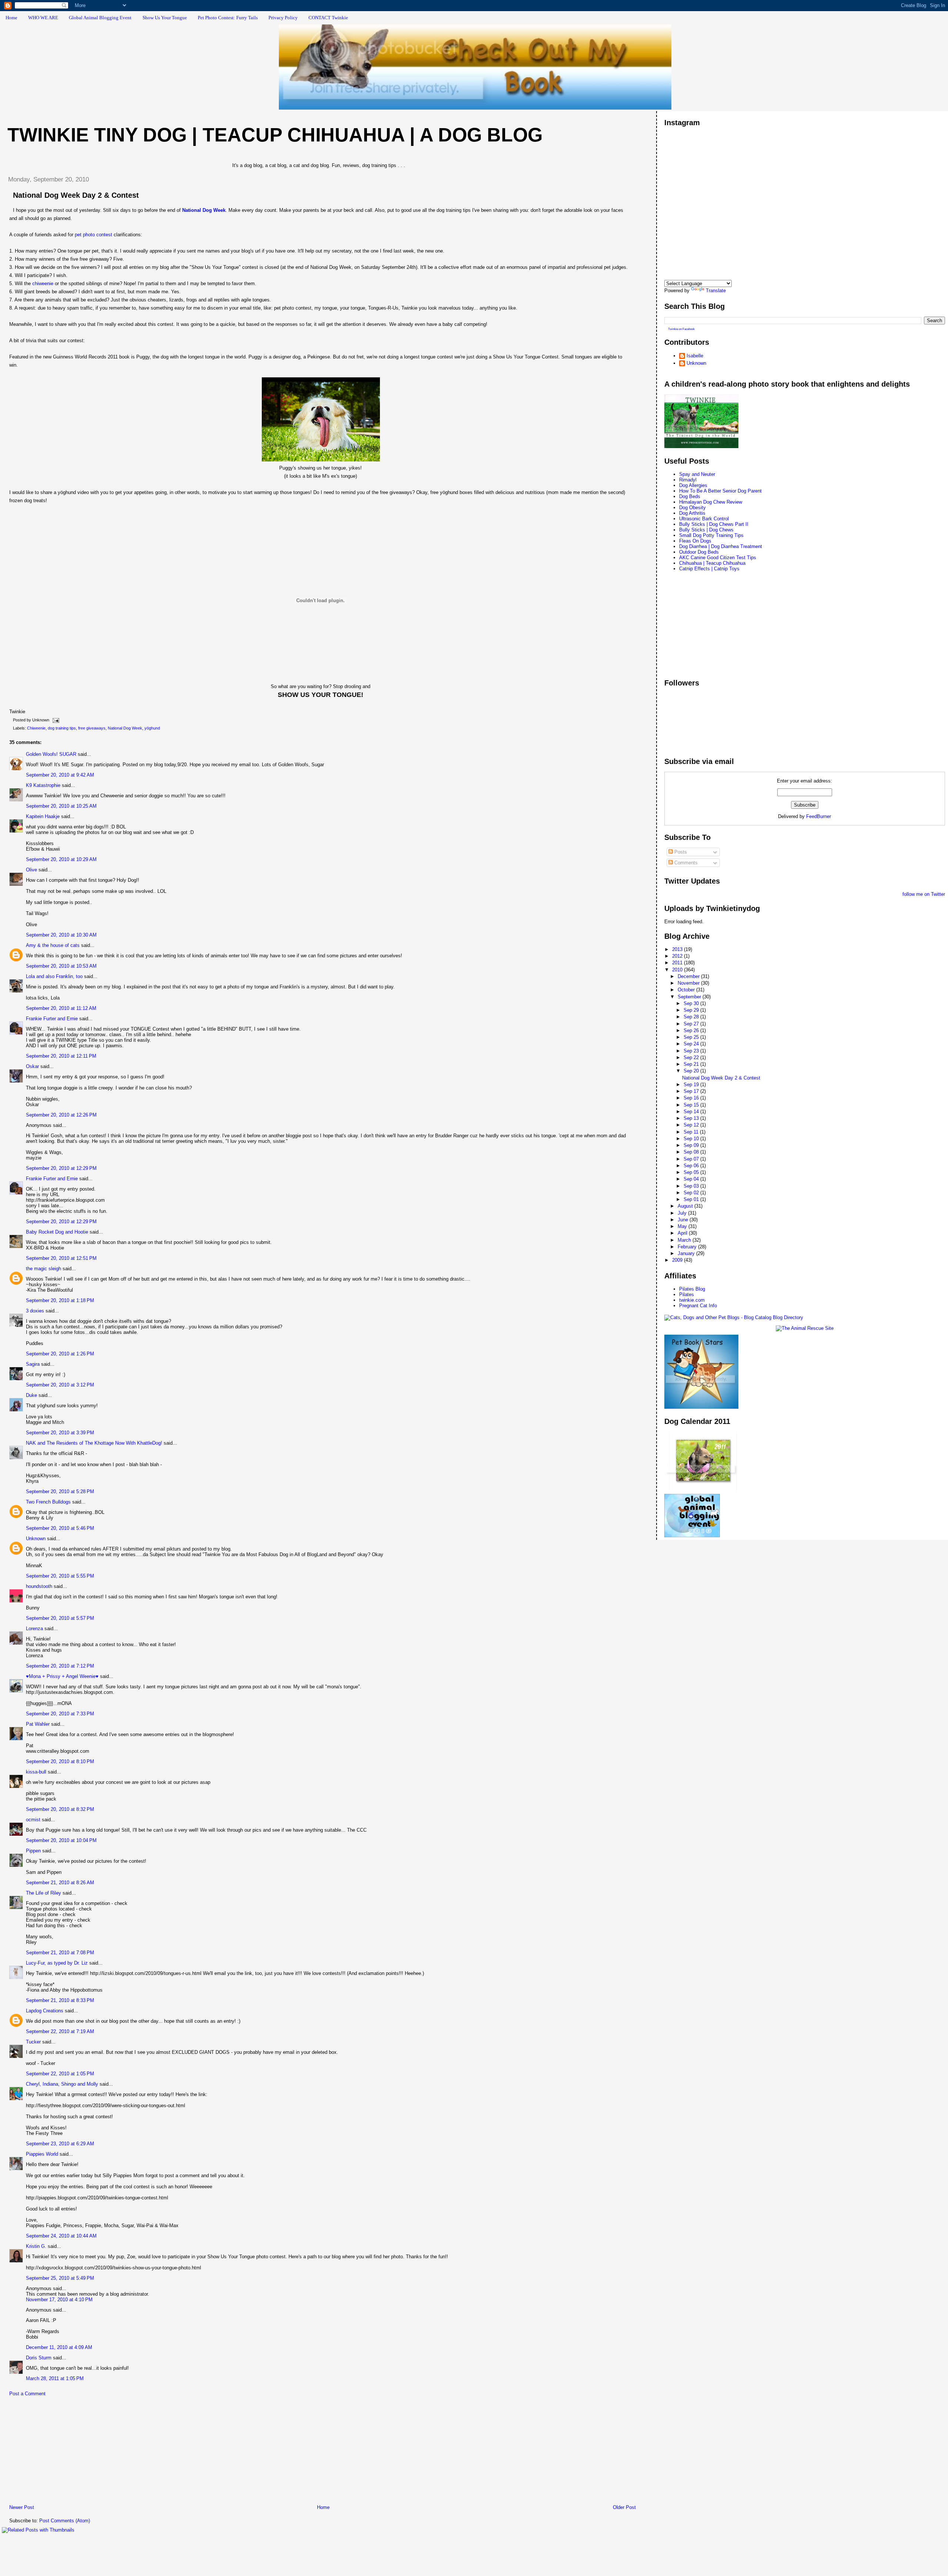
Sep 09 (692, 1145)
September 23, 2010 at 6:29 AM (60, 2144)
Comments (685, 863)
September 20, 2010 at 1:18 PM (60, 1300)
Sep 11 (692, 1132)
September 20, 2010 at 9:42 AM (60, 775)
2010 (678, 970)
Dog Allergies (693, 485)
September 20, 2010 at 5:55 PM (60, 1576)
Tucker (33, 2042)
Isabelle (695, 356)
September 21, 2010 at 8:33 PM (60, 2000)
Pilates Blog (692, 1289)
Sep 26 (692, 1030)
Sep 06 (692, 1166)
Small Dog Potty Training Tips (711, 535)
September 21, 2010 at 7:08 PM (60, 1953)
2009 (678, 1260)
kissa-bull (36, 1772)
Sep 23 (692, 1051)
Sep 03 (692, 1186)
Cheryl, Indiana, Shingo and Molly (62, 2084)
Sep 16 (692, 1098)
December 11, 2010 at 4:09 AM (59, 2347)
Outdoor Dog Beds (699, 552)
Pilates (687, 1294)
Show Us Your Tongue (165, 18)
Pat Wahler (38, 1724)
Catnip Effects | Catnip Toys (709, 569)
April (683, 1233)
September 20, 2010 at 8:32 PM (60, 1809)
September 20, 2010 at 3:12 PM (60, 1385)
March (685, 1240)
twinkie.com (692, 1300)
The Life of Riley (44, 1893)
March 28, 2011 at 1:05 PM (55, 2378)
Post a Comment (27, 2394)
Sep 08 (692, 1152)
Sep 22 (692, 1057)
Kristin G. (36, 2246)
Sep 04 (692, 1179)
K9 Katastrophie (43, 785)
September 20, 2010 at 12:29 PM (61, 1168)
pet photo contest (94, 235)
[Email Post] (55, 720)
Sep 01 (692, 1199)
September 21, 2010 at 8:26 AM (60, 1883)
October (687, 990)
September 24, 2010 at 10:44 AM (61, 2236)
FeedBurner (819, 816)
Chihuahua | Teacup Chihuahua (712, 563)
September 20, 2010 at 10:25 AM (61, 806)
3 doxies (35, 1311)
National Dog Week (125, 728)
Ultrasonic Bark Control (704, 519)
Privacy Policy (283, 18)
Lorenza (34, 1629)
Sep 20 (692, 1071)
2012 (678, 956)
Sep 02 (692, 1193)
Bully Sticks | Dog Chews (706, 530)
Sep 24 (692, 1044)
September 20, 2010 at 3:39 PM (60, 1433)
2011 (678, 963)
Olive (31, 870)
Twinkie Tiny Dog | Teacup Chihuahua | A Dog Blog (275, 135)
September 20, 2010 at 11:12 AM (61, 1008)
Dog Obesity (692, 508)
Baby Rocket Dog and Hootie (57, 1232)
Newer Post (22, 2507)
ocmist (33, 1820)
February (688, 1247)
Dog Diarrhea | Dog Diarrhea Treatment (721, 546)
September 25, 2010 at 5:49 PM (60, 2278)
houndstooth (39, 1586)
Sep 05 (692, 1172)
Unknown (36, 1539)
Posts (680, 852)
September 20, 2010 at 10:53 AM (61, 966)
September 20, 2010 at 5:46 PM (60, 1528)
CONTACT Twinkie (328, 18)
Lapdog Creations (45, 2011)
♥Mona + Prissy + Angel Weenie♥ (62, 1676)
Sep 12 (692, 1125)
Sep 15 (692, 1105)
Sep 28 (692, 1017)
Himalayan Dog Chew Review (711, 502)
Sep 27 (692, 1024)
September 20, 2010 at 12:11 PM (61, 1056)
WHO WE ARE (43, 18)
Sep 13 (692, 1118)
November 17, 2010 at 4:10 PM (59, 2300)
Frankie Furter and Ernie (52, 1019)
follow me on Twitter (924, 894)
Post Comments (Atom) (65, 2521)
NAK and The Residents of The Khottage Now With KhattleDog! (94, 1443)
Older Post (624, 2507)
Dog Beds (690, 496)
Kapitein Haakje (43, 816)
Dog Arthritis (692, 513)
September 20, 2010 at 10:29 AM (61, 859)
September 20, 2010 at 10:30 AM (61, 935)
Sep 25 (692, 1037)
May (683, 1226)
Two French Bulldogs (48, 1502)
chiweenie (43, 283)
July (683, 1213)
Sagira (33, 1364)
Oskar (32, 1066)
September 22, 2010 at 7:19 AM (60, 2031)
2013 (678, 949)
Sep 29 (692, 1010)
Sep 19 (692, 1085)
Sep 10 (692, 1139)
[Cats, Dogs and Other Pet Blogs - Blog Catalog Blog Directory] (734, 1317)
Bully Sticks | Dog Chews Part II (714, 524)
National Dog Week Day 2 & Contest (76, 195)
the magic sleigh (44, 1269)
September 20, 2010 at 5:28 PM (60, 1491)
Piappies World (42, 2154)
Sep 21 (692, 1064)
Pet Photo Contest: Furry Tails (228, 18)
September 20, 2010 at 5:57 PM (60, 1618)
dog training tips (62, 728)
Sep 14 (692, 1112)
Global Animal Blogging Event (100, 18)
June (684, 1220)
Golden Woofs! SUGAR (51, 754)
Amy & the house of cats (53, 945)
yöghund (152, 728)
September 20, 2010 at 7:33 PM (60, 1714)
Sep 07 (692, 1159)
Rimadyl (688, 480)
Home (11, 18)
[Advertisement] (57, 2452)
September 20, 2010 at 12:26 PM (61, 1115)
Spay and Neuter (697, 474)
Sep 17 (692, 1091)
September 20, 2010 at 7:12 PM (60, 1666)
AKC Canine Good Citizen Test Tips (718, 558)
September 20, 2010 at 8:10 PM (60, 1761)
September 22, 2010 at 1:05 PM (60, 2074)
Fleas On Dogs (695, 541)
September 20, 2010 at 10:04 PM (61, 1840)
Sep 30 (692, 1003)
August (686, 1206)
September (690, 997)
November (689, 983)
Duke (31, 1395)
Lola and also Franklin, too (54, 976)
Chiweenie (36, 728)
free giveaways (92, 728)
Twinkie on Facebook (681, 329)
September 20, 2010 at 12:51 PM (61, 1258)
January (687, 1253)
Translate (716, 291)
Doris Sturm (39, 2358)
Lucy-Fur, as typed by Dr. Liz (57, 1963)
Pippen (33, 1851)
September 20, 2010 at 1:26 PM (60, 1354)
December (689, 976)
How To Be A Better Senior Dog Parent (720, 491)
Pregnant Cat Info (698, 1306)
